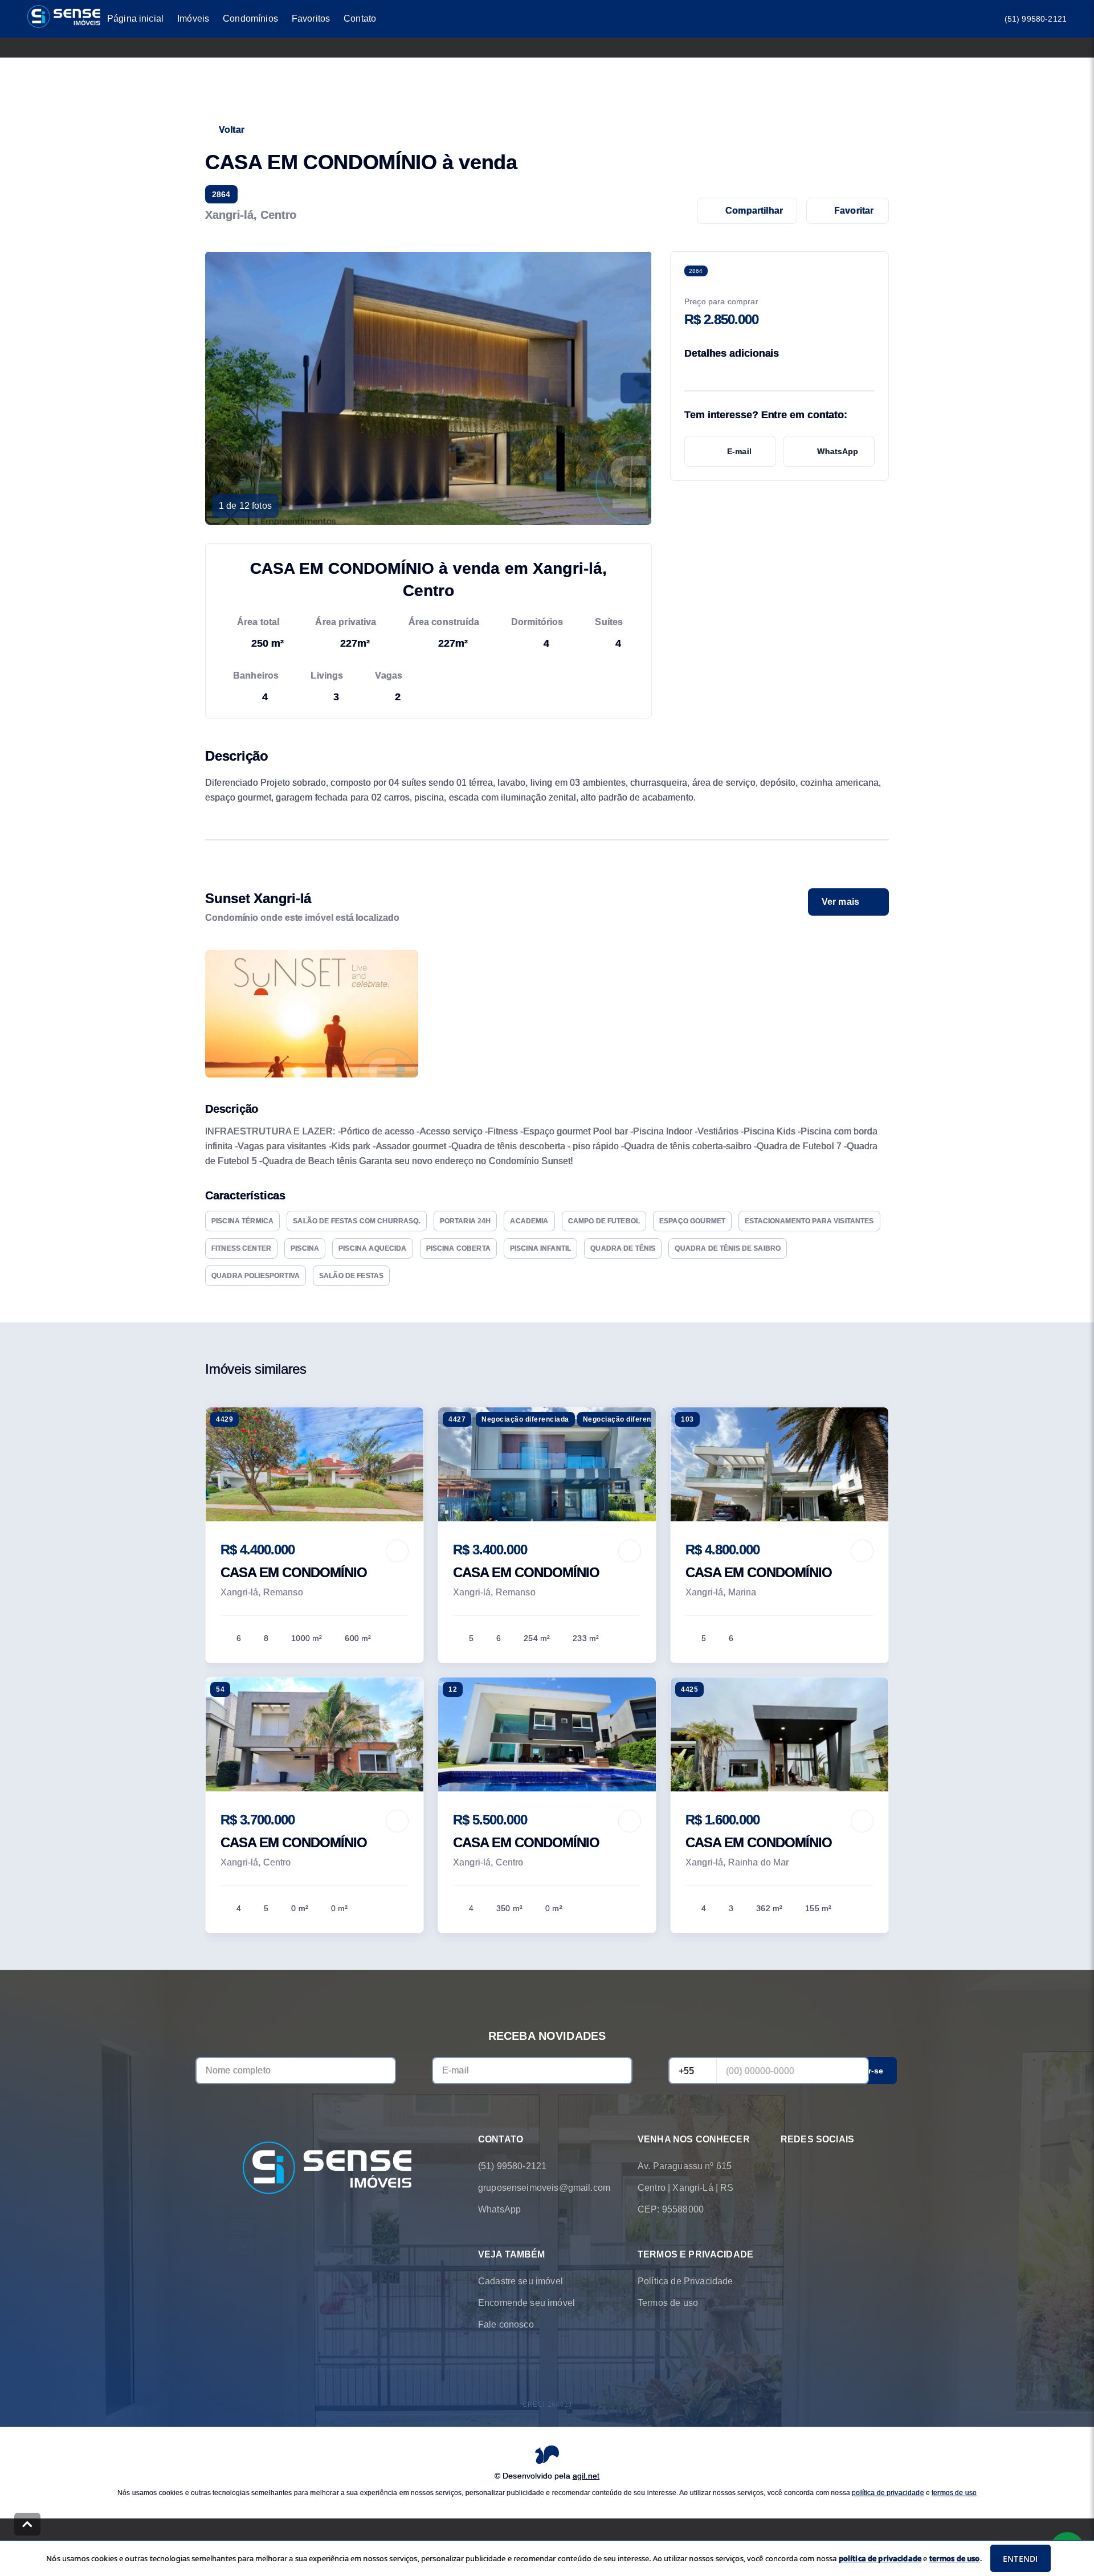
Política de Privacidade (685, 2281)
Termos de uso (668, 2303)
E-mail (739, 451)
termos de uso (954, 2492)
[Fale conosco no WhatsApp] (787, 2166)
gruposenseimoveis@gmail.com (544, 2188)
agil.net (586, 2475)
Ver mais (840, 902)
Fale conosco (506, 2324)
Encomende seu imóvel (526, 2303)
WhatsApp (838, 451)
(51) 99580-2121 (1036, 19)
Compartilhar (754, 211)
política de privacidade (888, 2492)
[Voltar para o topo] (27, 2524)
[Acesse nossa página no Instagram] (819, 2166)
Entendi (1020, 2559)
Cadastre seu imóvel (521, 2281)
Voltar (232, 130)
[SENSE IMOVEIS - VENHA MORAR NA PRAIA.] (327, 2169)
